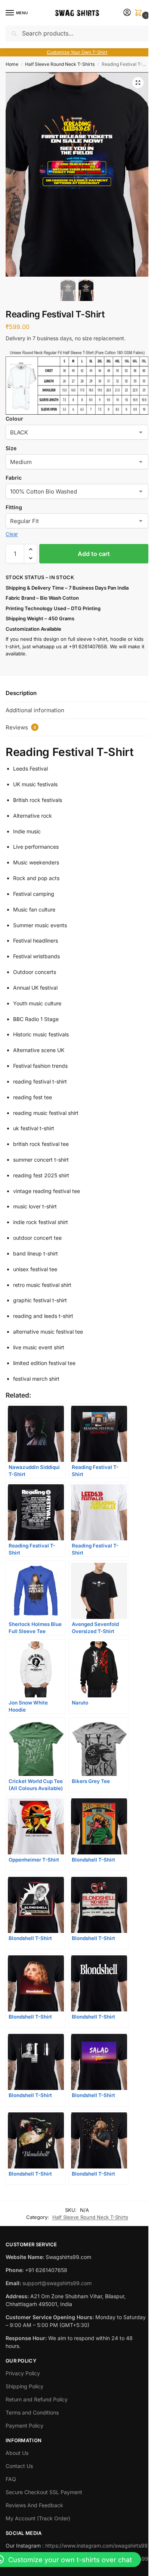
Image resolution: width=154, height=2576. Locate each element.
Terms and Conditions (32, 2412)
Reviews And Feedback (34, 2505)
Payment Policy (24, 2426)
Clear (12, 534)
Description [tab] (21, 693)
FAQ (11, 2479)
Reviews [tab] (21, 727)
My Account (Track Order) (38, 2518)
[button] (140, 13)
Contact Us (19, 2466)
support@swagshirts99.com (57, 2283)
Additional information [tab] (35, 710)
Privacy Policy (23, 2373)
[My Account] (127, 13)
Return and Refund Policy (37, 2399)
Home (12, 64)
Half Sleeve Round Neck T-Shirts (60, 64)
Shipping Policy (24, 2386)
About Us (17, 2453)
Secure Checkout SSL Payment (44, 2492)
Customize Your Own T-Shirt (77, 52)
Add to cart (94, 554)
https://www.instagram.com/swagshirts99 (96, 2546)
